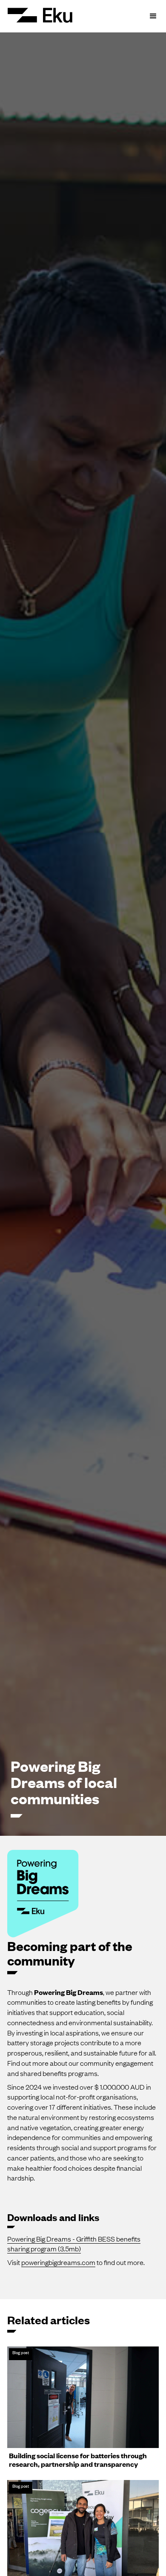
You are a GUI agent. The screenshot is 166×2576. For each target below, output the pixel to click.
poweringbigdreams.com (58, 2262)
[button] (153, 16)
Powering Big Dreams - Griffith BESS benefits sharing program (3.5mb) (74, 2244)
